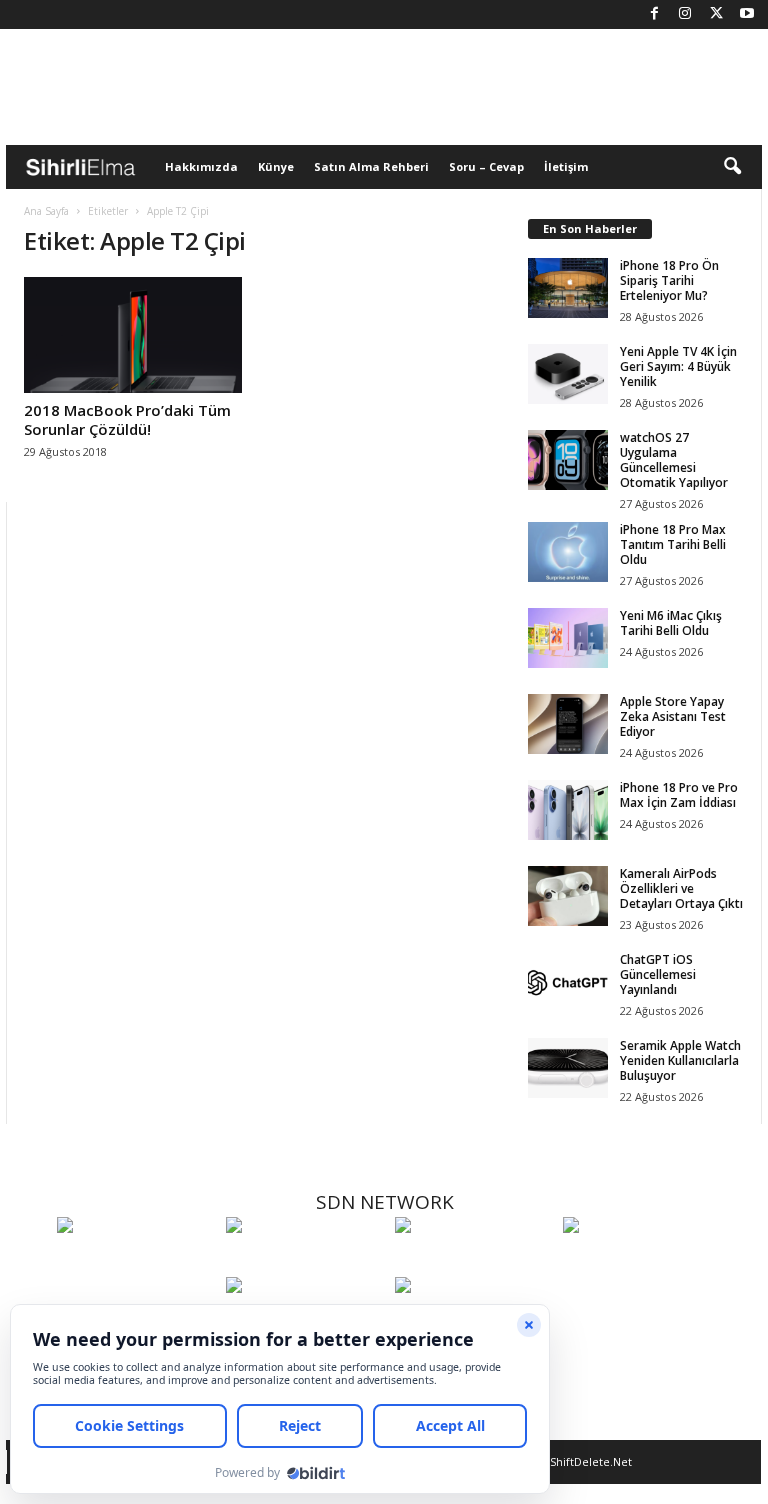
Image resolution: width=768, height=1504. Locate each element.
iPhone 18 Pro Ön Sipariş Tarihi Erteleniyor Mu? (669, 280)
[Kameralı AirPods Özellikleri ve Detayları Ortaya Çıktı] (568, 896)
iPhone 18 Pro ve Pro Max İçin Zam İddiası (679, 795)
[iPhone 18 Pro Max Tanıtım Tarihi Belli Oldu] (568, 552)
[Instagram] (685, 14)
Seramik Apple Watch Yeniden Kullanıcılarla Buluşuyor (680, 1060)
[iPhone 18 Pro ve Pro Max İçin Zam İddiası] (568, 810)
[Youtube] (747, 14)
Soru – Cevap (486, 166)
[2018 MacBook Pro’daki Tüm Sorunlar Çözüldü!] (133, 335)
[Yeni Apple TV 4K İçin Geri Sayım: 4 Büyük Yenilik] (568, 374)
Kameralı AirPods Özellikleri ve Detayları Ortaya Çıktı (681, 888)
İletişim (566, 166)
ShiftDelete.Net (591, 1461)
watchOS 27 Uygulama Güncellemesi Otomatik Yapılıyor (674, 460)
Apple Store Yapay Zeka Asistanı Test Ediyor (673, 716)
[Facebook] (654, 14)
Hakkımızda (201, 166)
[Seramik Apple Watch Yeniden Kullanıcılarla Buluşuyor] (568, 1068)
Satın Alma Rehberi (371, 166)
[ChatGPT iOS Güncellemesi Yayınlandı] (568, 982)
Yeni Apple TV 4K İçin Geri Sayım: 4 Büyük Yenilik (678, 366)
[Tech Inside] (642, 1262)
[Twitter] (716, 14)
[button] (732, 167)
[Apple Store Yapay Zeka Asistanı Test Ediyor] (568, 724)
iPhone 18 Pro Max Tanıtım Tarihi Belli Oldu (673, 544)
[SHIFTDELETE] (136, 1262)
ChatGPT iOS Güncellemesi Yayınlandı (658, 974)
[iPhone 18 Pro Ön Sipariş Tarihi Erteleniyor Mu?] (568, 288)
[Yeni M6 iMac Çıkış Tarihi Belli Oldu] (568, 638)
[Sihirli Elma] (305, 1262)
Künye (276, 166)
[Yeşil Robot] (474, 1262)
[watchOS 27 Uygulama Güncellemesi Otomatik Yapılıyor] (568, 460)
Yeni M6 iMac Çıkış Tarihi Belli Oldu (671, 623)
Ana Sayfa (46, 211)
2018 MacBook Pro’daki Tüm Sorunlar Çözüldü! (127, 419)
